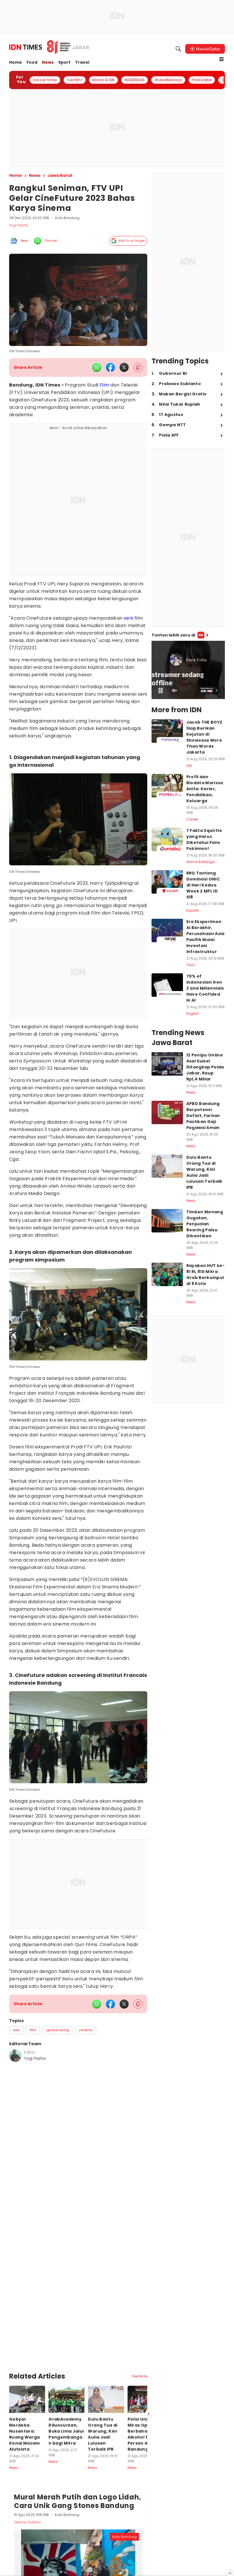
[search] (178, 49)
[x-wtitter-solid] (124, 367)
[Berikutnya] (148, 2414)
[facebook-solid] (110, 367)
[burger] (221, 59)
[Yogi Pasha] (15, 2055)
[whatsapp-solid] (97, 367)
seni (129, 618)
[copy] (138, 368)
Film (104, 385)
